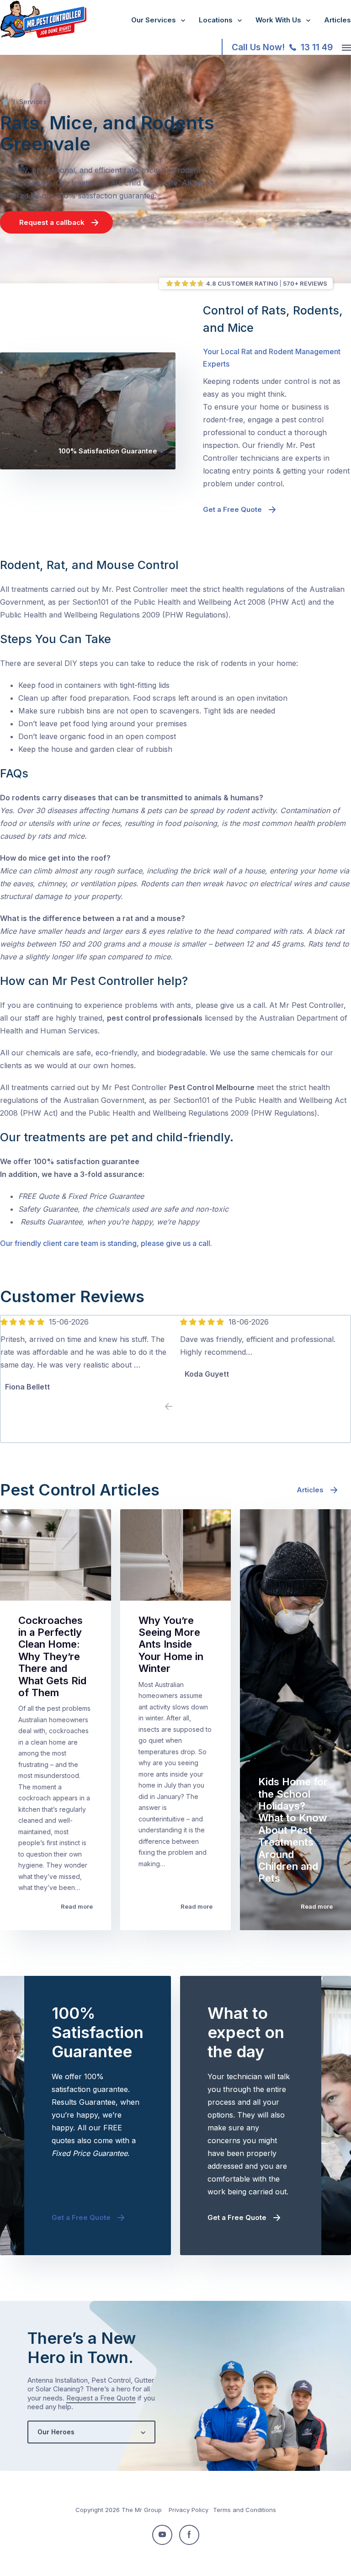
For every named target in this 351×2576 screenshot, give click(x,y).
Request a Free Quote (101, 2398)
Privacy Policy (189, 2510)
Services (33, 102)
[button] (182, 1407)
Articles (338, 20)
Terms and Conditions (245, 2510)
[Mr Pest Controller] (43, 36)
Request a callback (52, 222)
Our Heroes (56, 2432)
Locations (216, 20)
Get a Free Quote (232, 509)
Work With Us (278, 20)
